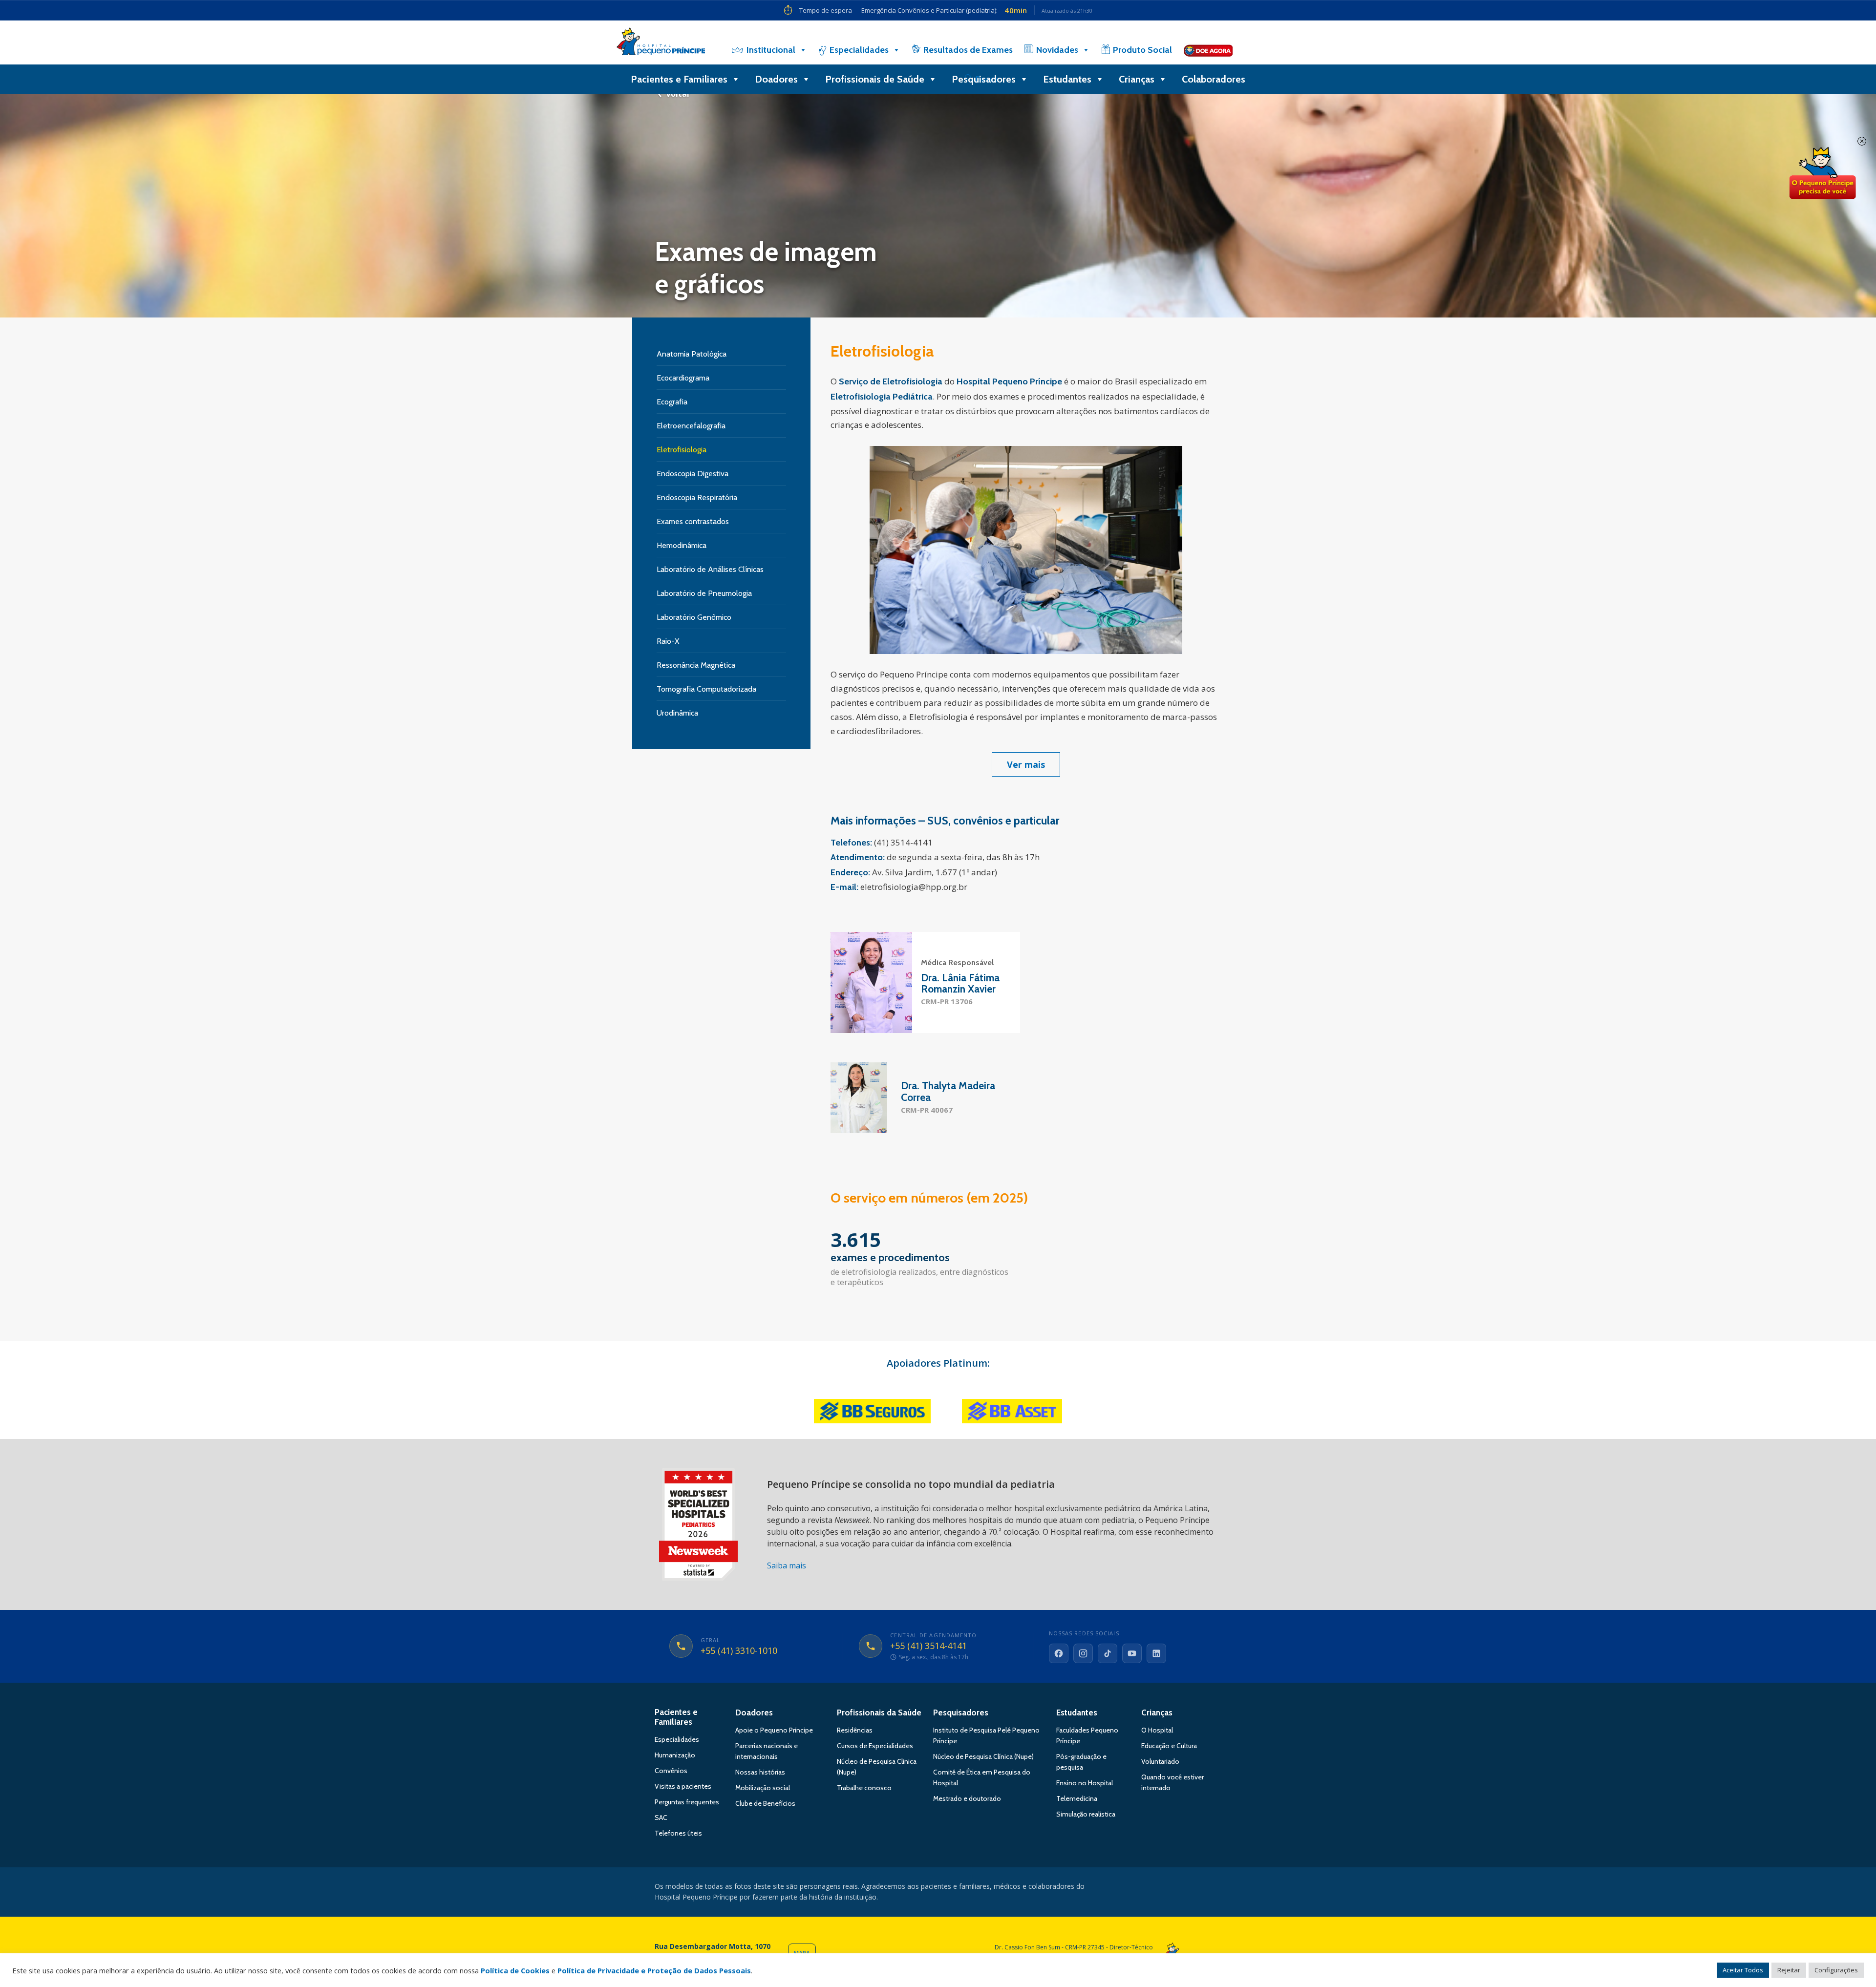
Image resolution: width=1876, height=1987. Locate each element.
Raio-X (668, 641)
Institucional (771, 50)
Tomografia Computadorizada (706, 689)
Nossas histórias (760, 1772)
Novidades (1057, 50)
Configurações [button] (1836, 1970)
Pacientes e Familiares (679, 79)
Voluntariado (1160, 1761)
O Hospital (1157, 1730)
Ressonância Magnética (696, 665)
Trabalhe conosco (864, 1788)
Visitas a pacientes (683, 1786)
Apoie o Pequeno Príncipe (774, 1730)
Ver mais (1026, 764)
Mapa (802, 1953)
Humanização (675, 1755)
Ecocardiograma (683, 378)
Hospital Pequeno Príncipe (661, 43)
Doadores (776, 79)
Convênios (671, 1771)
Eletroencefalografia (691, 426)
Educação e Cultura (1169, 1746)
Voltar (678, 94)
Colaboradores (1214, 79)
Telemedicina (1077, 1798)
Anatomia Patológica (692, 354)
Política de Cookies (515, 1970)
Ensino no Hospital (1085, 1783)
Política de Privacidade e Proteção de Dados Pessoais (654, 1970)
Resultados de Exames (968, 50)
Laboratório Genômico (694, 617)
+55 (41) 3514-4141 (928, 1646)
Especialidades (859, 50)
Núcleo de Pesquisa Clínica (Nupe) (983, 1756)
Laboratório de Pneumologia (704, 593)
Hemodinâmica (682, 545)
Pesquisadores (984, 79)
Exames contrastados (693, 521)
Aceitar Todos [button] (1743, 1970)
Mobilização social (763, 1788)
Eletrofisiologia (682, 450)
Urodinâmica (677, 713)
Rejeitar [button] (1789, 1970)
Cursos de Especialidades (875, 1746)
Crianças (1137, 79)
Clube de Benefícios (765, 1803)
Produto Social (1142, 50)
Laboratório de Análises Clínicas (710, 569)
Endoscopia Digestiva (693, 474)
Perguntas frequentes (687, 1802)
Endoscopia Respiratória (697, 497)
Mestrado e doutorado (967, 1798)
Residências (855, 1730)
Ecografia (672, 402)
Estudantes (1067, 79)
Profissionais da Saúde (879, 1712)
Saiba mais (787, 1565)
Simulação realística (1086, 1814)
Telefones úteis (678, 1833)
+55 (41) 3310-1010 (739, 1651)
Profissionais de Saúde (875, 79)
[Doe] (1208, 50)
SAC (661, 1818)
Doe (1822, 173)
